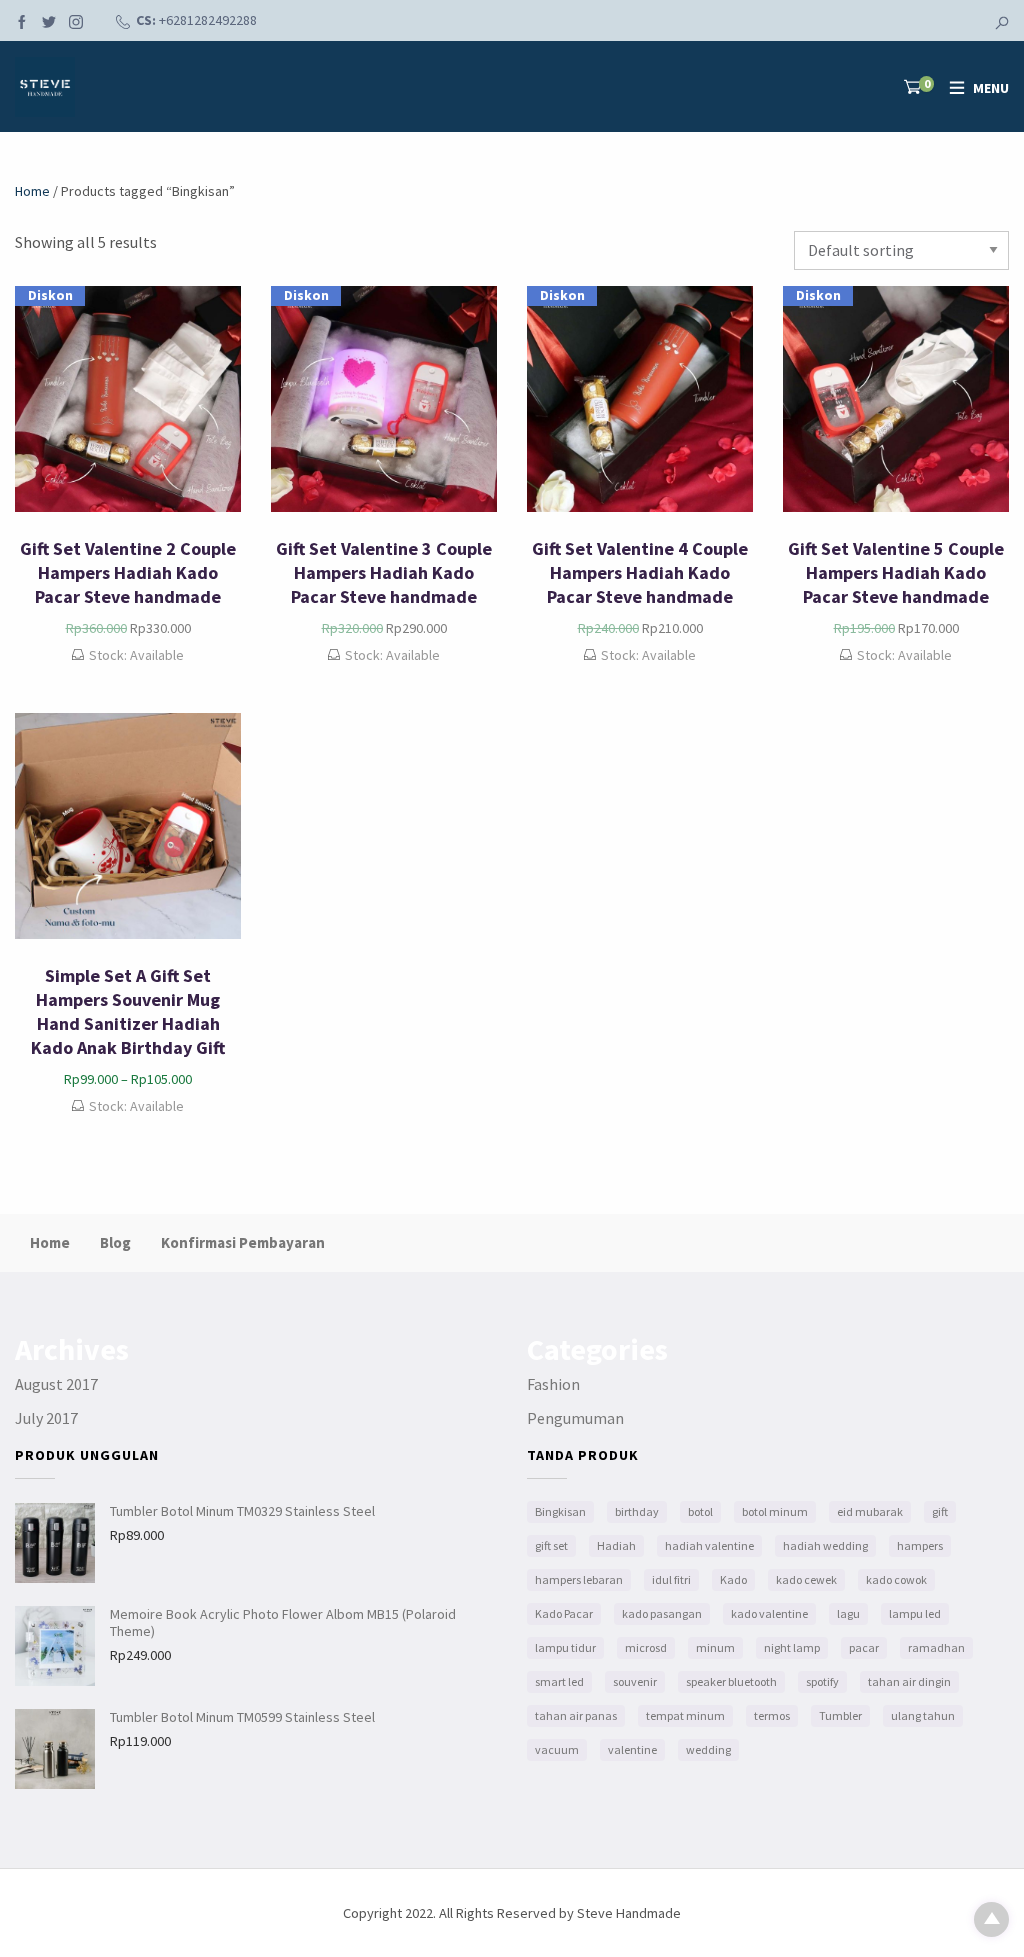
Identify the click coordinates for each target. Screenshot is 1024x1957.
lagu (848, 1613)
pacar (864, 1647)
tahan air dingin (909, 1681)
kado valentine (769, 1613)
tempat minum (685, 1715)
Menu (991, 88)
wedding (708, 1749)
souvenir (635, 1681)
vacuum (557, 1749)
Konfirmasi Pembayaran (243, 1242)
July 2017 (46, 1418)
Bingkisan (560, 1511)
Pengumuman (575, 1418)
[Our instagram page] (76, 24)
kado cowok (896, 1579)
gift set (551, 1545)
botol (700, 1511)
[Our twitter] (49, 24)
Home (32, 191)
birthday (637, 1511)
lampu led (915, 1613)
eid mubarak (870, 1511)
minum (715, 1647)
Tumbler (840, 1715)
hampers (920, 1545)
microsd (646, 1647)
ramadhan (936, 1647)
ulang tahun (923, 1715)
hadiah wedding (825, 1545)
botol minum (775, 1511)
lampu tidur (565, 1647)
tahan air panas (576, 1715)
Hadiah (616, 1545)
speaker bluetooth (731, 1681)
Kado (733, 1579)
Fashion (553, 1384)
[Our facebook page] (22, 24)
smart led (559, 1681)
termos (772, 1715)
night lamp (792, 1647)
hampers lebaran (579, 1579)
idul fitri (671, 1579)
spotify (822, 1681)
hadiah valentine (709, 1545)
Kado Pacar (564, 1613)
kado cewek (806, 1579)
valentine (632, 1749)
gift (940, 1511)
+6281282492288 (208, 20)
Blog (115, 1242)
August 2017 (56, 1384)
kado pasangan (662, 1613)
